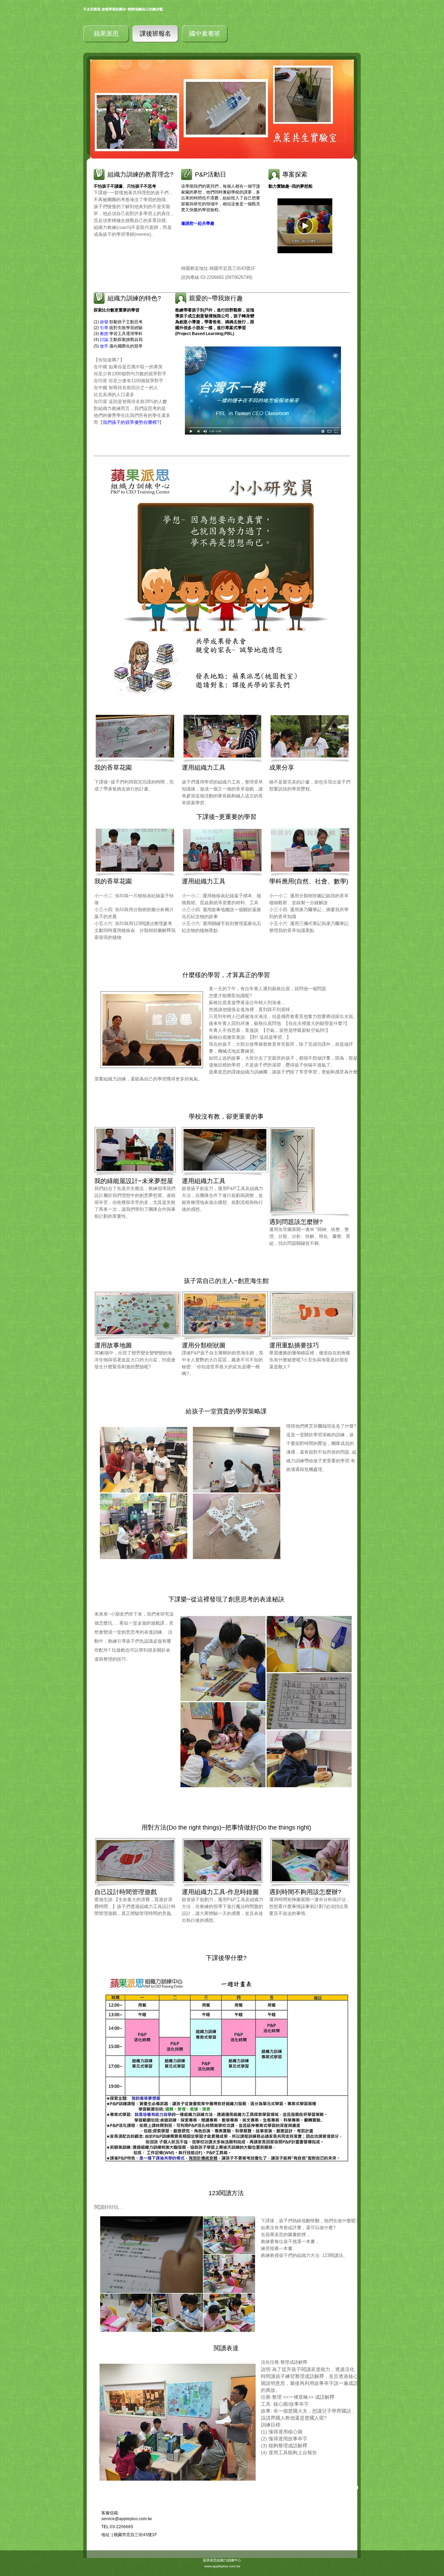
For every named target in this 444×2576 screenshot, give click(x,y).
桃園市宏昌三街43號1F (135, 2535)
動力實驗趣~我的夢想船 (291, 186)
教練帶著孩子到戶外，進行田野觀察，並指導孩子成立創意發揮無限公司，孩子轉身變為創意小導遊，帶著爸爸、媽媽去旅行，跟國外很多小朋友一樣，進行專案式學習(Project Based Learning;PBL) (215, 322)
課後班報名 (155, 34)
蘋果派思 (106, 34)
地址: (106, 2535)
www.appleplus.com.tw (222, 2566)
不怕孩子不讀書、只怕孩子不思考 (125, 186)
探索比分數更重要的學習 (117, 310)
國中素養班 (205, 34)
